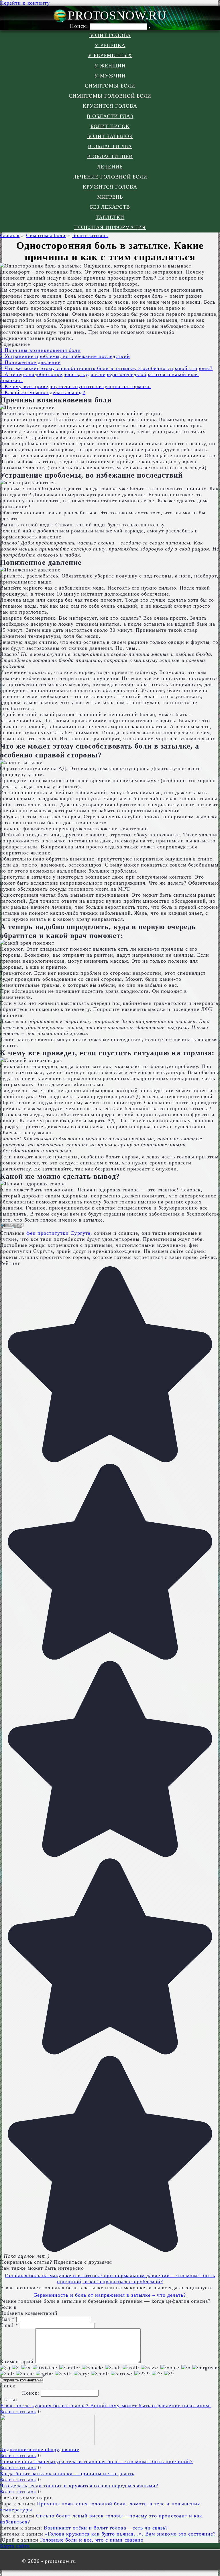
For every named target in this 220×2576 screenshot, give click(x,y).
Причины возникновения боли (40, 350)
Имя (7, 2319)
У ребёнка (110, 45)
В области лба (110, 146)
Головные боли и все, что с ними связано (92, 2540)
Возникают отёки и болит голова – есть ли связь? (106, 2528)
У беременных (110, 55)
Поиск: (80, 26)
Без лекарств (110, 207)
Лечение (110, 167)
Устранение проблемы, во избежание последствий (65, 356)
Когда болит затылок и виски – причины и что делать (67, 2474)
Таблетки (110, 217)
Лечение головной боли (110, 177)
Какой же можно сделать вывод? (43, 392)
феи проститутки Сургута (58, 1233)
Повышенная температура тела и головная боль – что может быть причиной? (96, 2461)
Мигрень (110, 197)
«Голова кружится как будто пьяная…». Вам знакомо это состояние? (130, 2534)
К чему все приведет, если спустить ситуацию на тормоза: (75, 386)
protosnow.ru (117, 15)
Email (9, 2325)
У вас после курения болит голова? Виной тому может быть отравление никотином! (106, 2406)
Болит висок (110, 126)
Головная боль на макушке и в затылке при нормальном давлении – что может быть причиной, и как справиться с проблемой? (110, 2279)
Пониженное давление (30, 362)
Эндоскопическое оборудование (40, 2449)
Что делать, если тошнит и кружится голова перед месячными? (79, 2486)
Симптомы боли (110, 86)
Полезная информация (110, 227)
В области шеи (110, 156)
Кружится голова (110, 106)
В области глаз (110, 116)
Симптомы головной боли (110, 96)
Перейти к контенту (25, 3)
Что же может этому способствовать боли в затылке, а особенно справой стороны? (106, 368)
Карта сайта (15, 2546)
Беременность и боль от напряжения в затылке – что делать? (110, 2295)
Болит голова (110, 35)
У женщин (110, 66)
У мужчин (110, 76)
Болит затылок (110, 136)
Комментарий (17, 2362)
